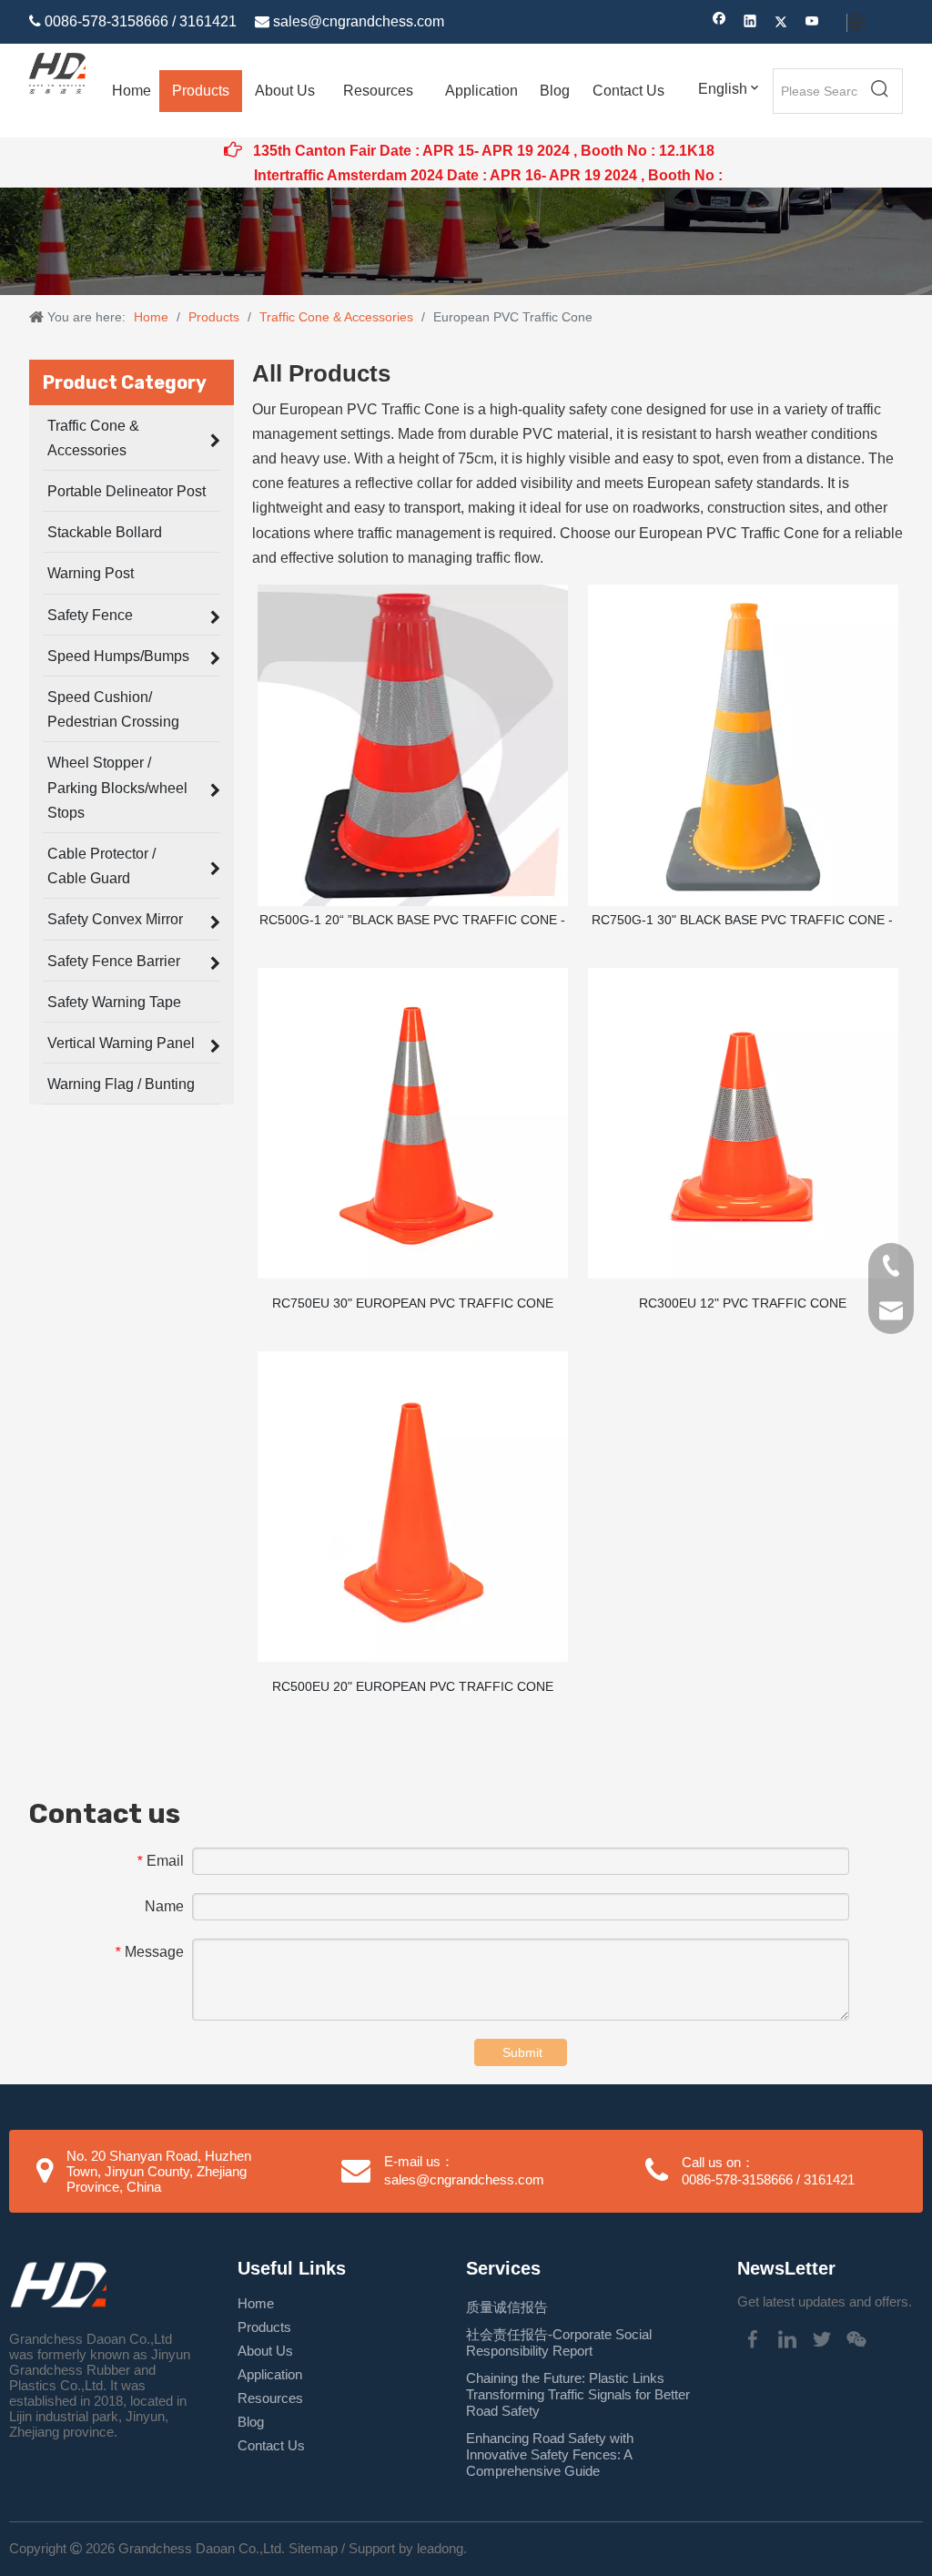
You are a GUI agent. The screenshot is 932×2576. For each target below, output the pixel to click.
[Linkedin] (750, 23)
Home (256, 2303)
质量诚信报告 (507, 2307)
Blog (251, 2422)
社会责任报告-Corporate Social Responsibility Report (559, 2342)
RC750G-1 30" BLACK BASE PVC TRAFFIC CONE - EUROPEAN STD (742, 921)
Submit (522, 2052)
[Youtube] (812, 23)
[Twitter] (781, 23)
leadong (440, 2548)
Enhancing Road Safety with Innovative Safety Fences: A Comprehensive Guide (550, 2454)
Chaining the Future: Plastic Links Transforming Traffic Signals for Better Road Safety (578, 2394)
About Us (265, 2351)
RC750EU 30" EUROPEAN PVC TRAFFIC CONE (413, 1303)
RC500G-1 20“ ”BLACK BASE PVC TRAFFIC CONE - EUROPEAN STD (412, 921)
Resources (270, 2398)
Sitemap (313, 2548)
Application (270, 2374)
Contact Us (271, 2445)
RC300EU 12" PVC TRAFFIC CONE (743, 1303)
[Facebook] (719, 23)
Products (264, 2327)
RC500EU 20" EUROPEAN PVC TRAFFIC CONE (413, 1686)
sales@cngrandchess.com (359, 21)
